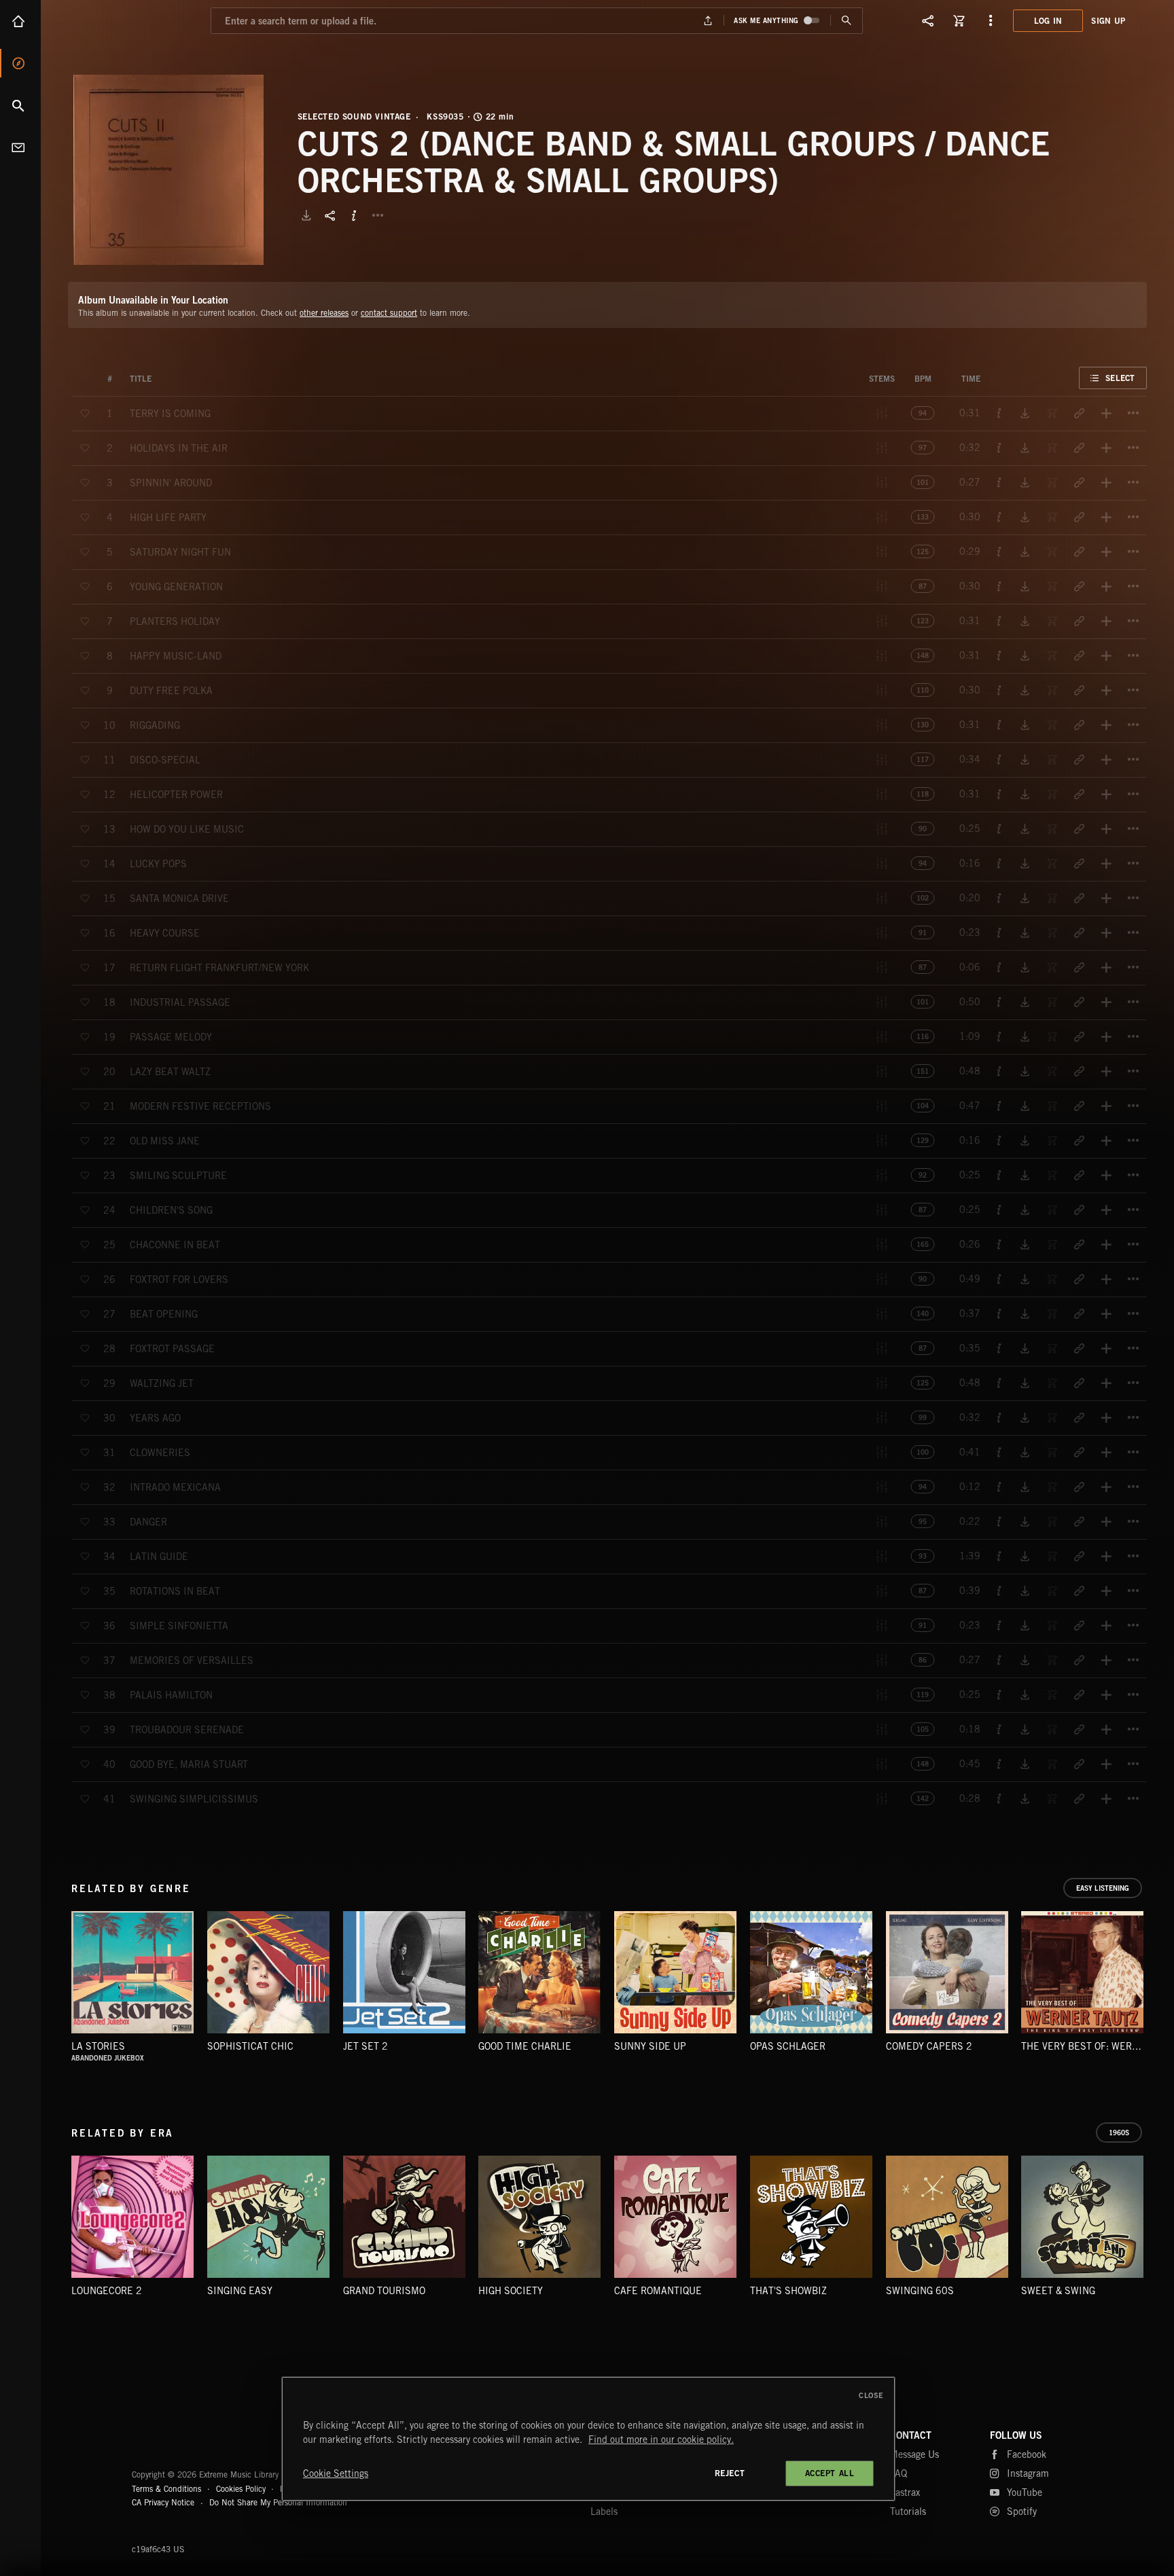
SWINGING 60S (920, 2291)
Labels (604, 2511)
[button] (168, 170)
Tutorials (908, 2511)
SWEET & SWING (1058, 2291)
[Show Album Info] (354, 215)
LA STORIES (98, 2046)
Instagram (1028, 2473)
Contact (20, 147)
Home (20, 21)
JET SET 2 (366, 2046)
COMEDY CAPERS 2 (929, 2046)
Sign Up (1108, 21)
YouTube (1025, 2492)
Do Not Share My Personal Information (278, 2503)
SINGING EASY (240, 2291)
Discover (20, 63)
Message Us (914, 2454)
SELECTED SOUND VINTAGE (354, 117)
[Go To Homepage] (115, 20)
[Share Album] (330, 215)
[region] (588, 2439)
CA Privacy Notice (163, 2502)
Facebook (1027, 2454)
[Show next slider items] (1157, 1980)
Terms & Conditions (166, 2489)
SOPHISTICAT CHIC (250, 2046)
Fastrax (905, 2492)
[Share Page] (928, 20)
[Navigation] (991, 20)
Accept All (830, 2473)
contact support (389, 313)
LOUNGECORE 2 (107, 2291)
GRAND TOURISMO (384, 2291)
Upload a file (708, 21)
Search (20, 105)
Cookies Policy (241, 2489)
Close (871, 2395)
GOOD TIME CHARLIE (525, 2046)
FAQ (899, 2473)
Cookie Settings (336, 2473)
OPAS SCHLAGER (788, 2046)
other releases (324, 313)
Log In (1048, 21)
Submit (846, 21)
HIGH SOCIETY (511, 2291)
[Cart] (959, 20)
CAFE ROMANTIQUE (658, 2291)
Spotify (1022, 2511)
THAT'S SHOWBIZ (788, 2291)
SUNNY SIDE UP (650, 2046)
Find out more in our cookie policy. (661, 2439)
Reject (730, 2473)
